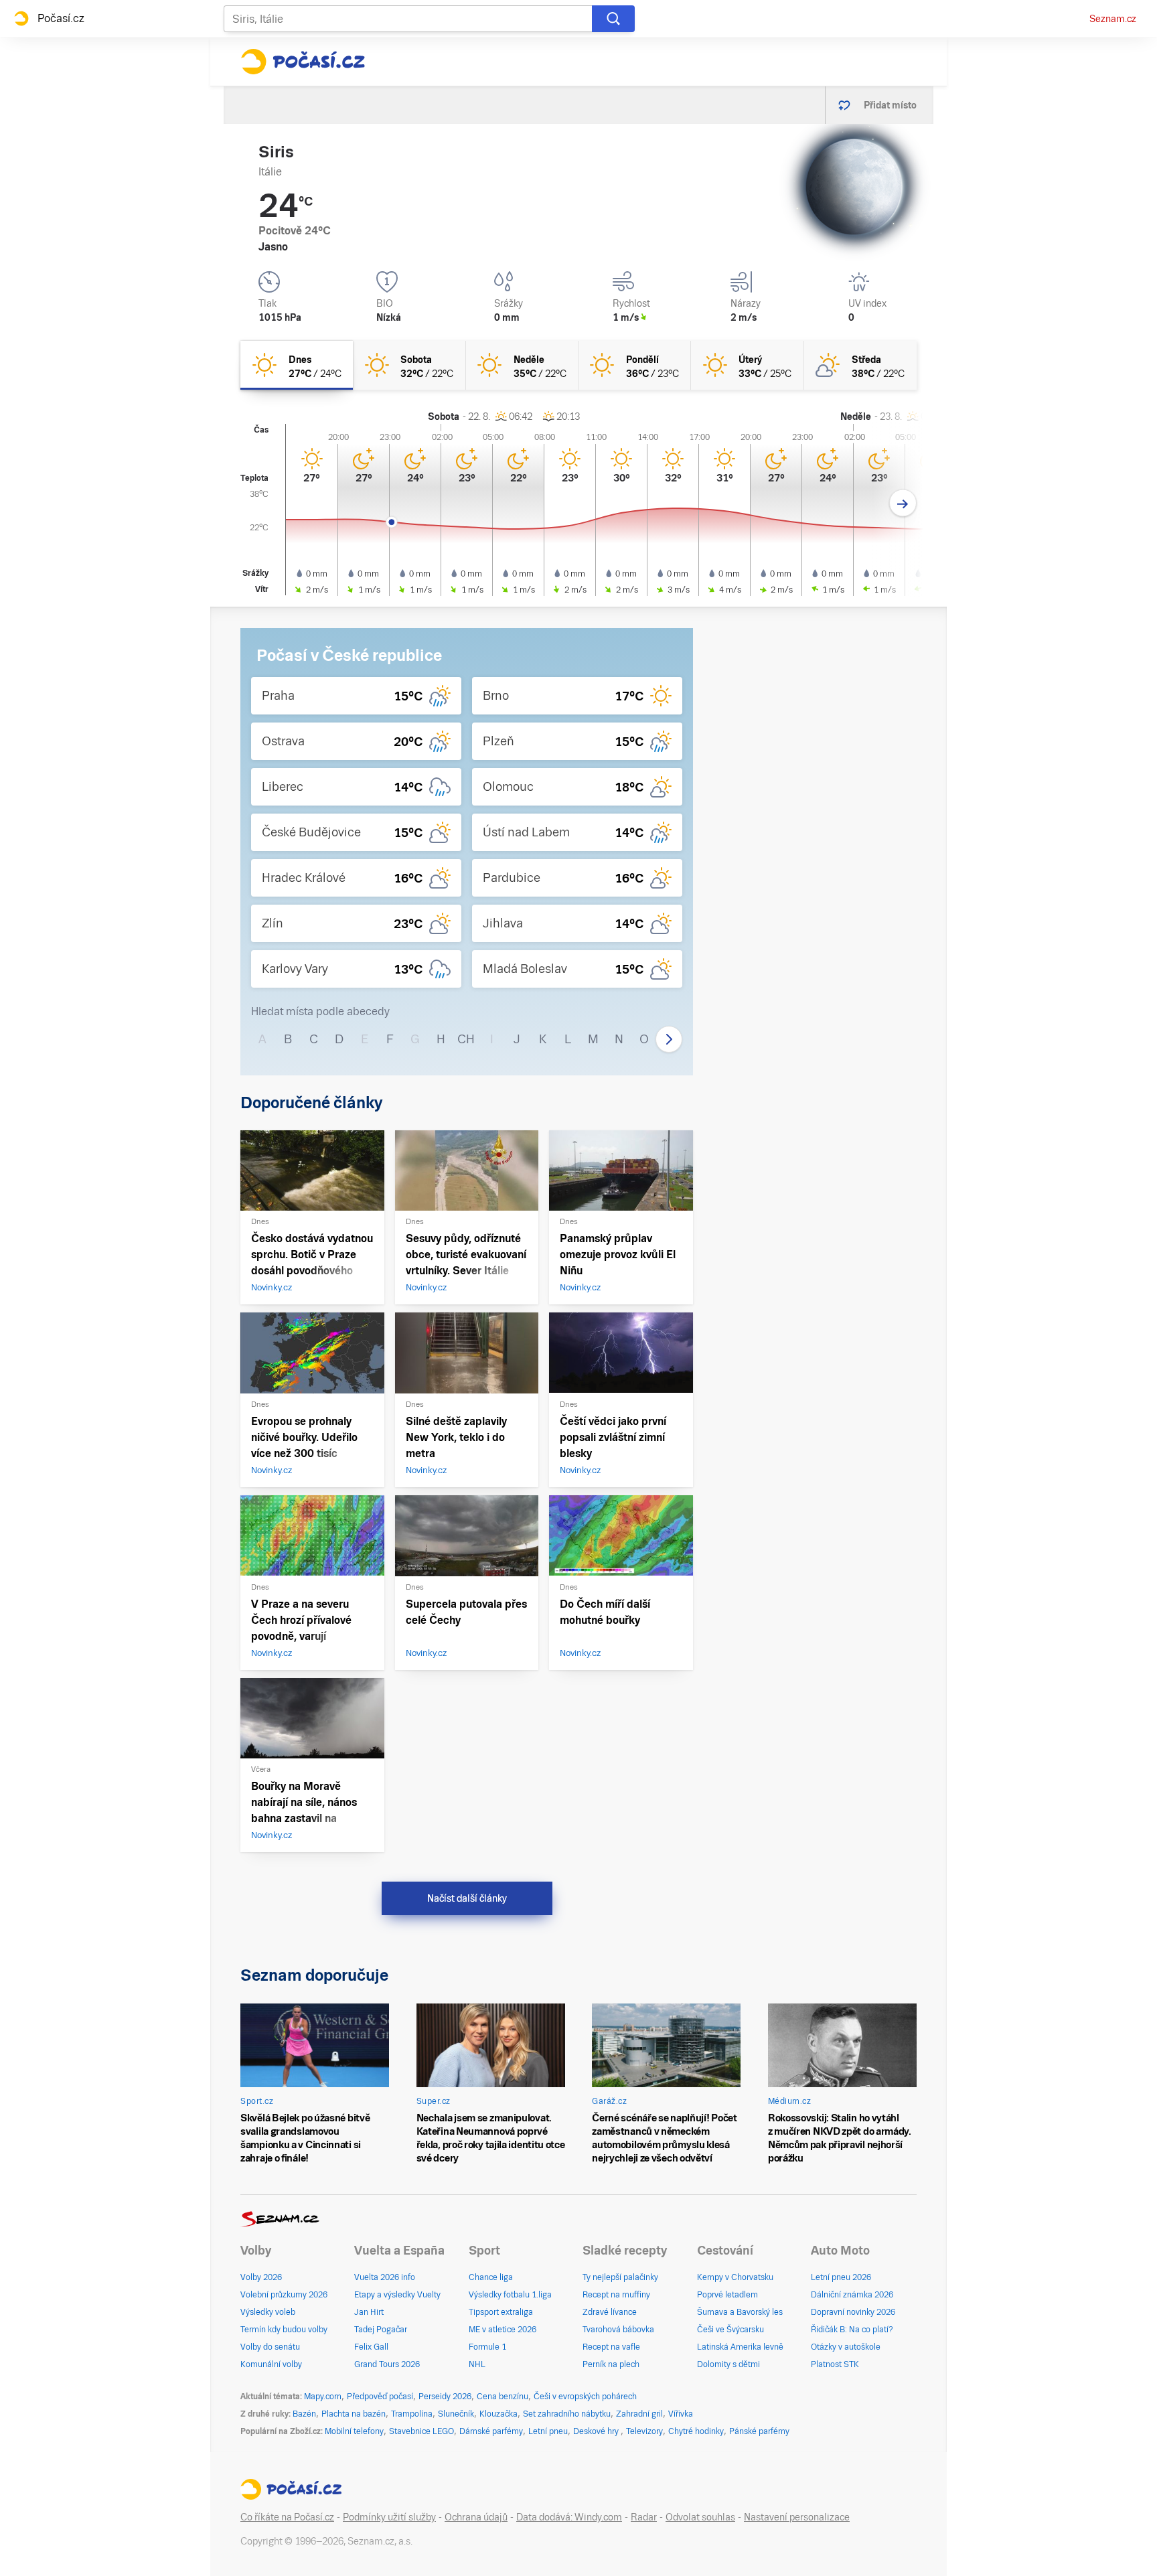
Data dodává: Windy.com (569, 2517)
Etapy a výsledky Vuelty (397, 2295)
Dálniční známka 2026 (852, 2295)
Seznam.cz (1113, 19)
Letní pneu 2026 (841, 2277)
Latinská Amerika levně (740, 2347)
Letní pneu (548, 2431)
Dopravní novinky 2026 (853, 2312)
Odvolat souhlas (700, 2517)
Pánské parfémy (759, 2431)
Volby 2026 (261, 2277)
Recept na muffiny (616, 2295)
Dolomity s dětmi (728, 2364)
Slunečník (456, 2414)
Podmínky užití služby (389, 2517)
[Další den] (903, 503)
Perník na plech (611, 2364)
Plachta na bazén (354, 2414)
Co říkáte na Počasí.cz (287, 2517)
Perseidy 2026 (445, 2397)
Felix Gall (371, 2347)
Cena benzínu (503, 2397)
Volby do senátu (270, 2347)
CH (466, 1039)
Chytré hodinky (696, 2431)
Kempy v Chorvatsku (735, 2277)
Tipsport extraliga (501, 2312)
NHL (477, 2364)
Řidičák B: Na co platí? (852, 2330)
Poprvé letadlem (727, 2295)
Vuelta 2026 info (385, 2277)
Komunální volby (271, 2364)
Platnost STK (835, 2364)
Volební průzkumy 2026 (284, 2295)
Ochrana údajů (476, 2517)
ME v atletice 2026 (503, 2330)
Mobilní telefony (354, 2431)
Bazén (304, 2414)
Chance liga (491, 2277)
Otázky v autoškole (846, 2347)
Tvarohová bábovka (618, 2330)
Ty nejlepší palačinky (620, 2277)
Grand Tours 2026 (387, 2364)
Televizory (644, 2431)
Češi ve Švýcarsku (730, 2330)
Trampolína (412, 2414)
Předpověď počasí (380, 2397)
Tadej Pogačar (381, 2330)
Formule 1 (487, 2347)
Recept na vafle (611, 2347)
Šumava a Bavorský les (740, 2312)
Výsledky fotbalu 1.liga (510, 2295)
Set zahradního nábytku (567, 2414)
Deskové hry (597, 2431)
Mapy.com (323, 2397)
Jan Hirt (369, 2312)
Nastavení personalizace (797, 2517)
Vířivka (681, 2414)
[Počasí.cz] (303, 62)
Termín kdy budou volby (284, 2330)
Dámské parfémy (491, 2431)
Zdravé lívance (610, 2312)
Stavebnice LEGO (421, 2431)
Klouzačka (498, 2414)
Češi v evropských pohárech (585, 2397)
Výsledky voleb (268, 2312)
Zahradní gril (639, 2414)
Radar (644, 2517)
